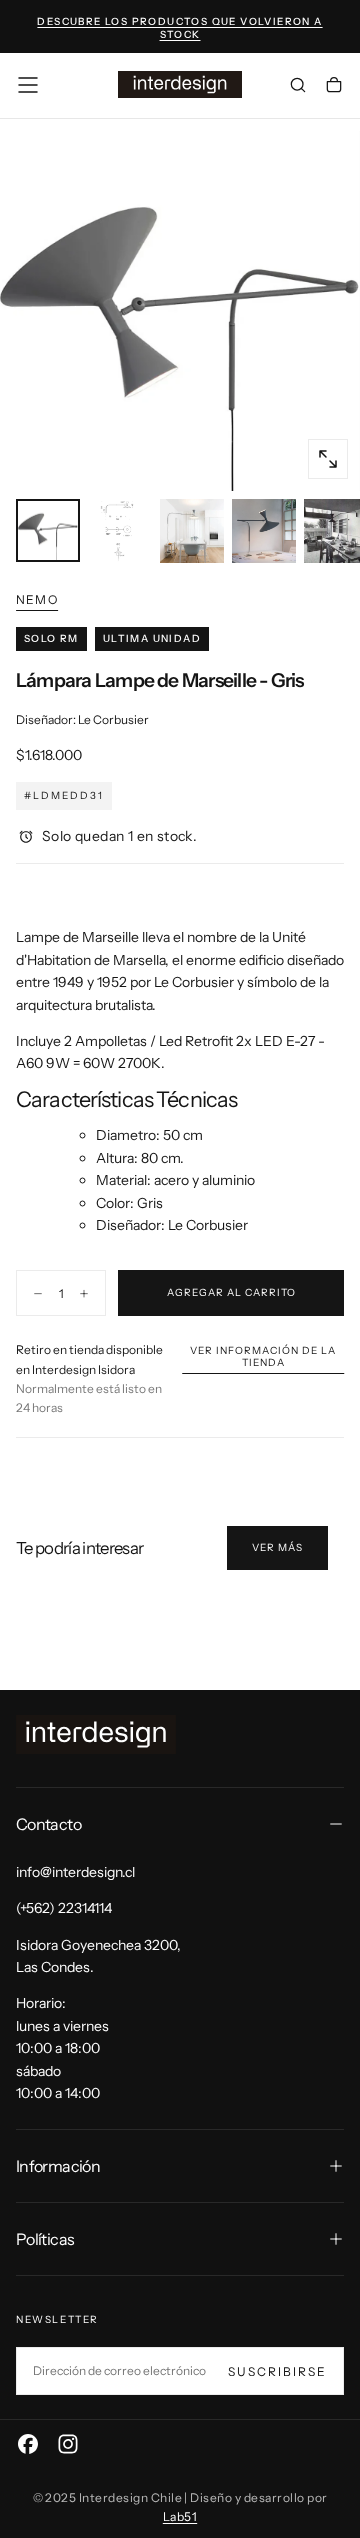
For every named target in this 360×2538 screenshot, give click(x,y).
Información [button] (58, 2166)
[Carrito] (334, 87)
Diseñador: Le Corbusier (82, 719)
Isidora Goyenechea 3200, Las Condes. (98, 1956)
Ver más (277, 1547)
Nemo (37, 599)
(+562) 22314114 (64, 1908)
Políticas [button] (45, 2239)
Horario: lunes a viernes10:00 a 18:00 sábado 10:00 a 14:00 (62, 2048)
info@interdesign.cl (75, 1872)
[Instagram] (68, 2444)
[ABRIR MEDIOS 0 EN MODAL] (328, 459)
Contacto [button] (48, 1824)
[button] (28, 85)
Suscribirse (277, 2371)
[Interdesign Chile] (96, 1734)
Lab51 (180, 2516)
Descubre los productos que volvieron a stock (179, 28)
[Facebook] (28, 2444)
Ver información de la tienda (263, 1357)
